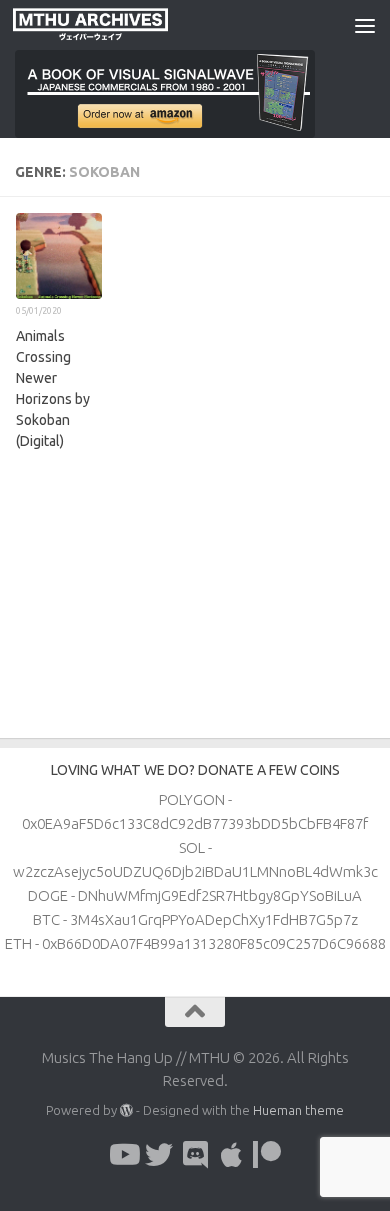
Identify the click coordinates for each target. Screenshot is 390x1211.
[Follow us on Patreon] (267, 1155)
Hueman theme (298, 1110)
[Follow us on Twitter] (159, 1155)
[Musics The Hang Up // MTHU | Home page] (116, 25)
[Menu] (365, 25)
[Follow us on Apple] (231, 1155)
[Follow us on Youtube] (123, 1155)
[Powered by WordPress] (126, 1110)
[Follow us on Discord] (195, 1155)
